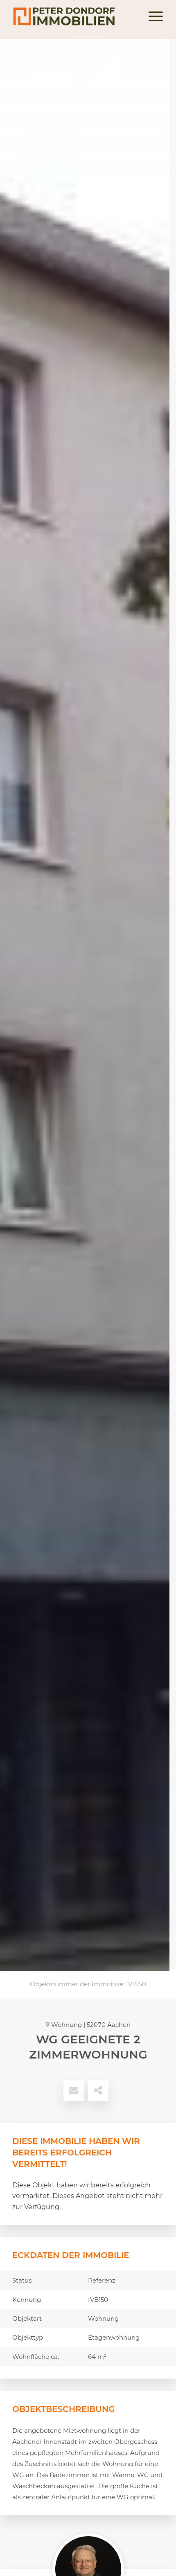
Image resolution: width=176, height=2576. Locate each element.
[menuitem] (152, 16)
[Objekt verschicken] (74, 2091)
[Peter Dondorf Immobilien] (73, 16)
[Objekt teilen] (98, 2091)
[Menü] (152, 16)
